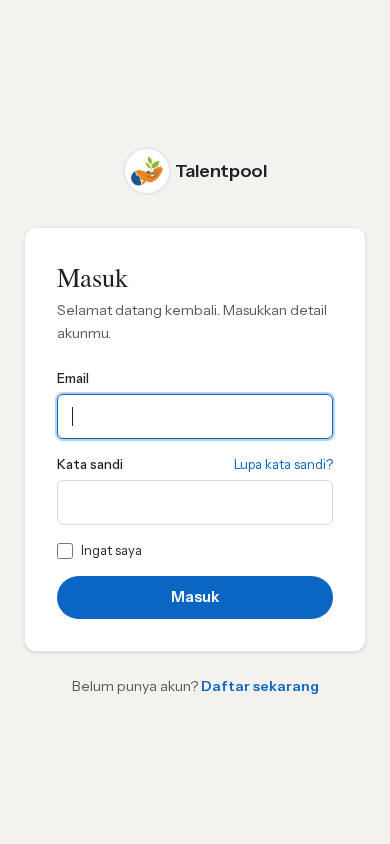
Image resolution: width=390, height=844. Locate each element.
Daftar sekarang (260, 686)
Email (73, 378)
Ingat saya (111, 550)
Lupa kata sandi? (283, 464)
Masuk (195, 596)
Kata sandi (90, 464)
